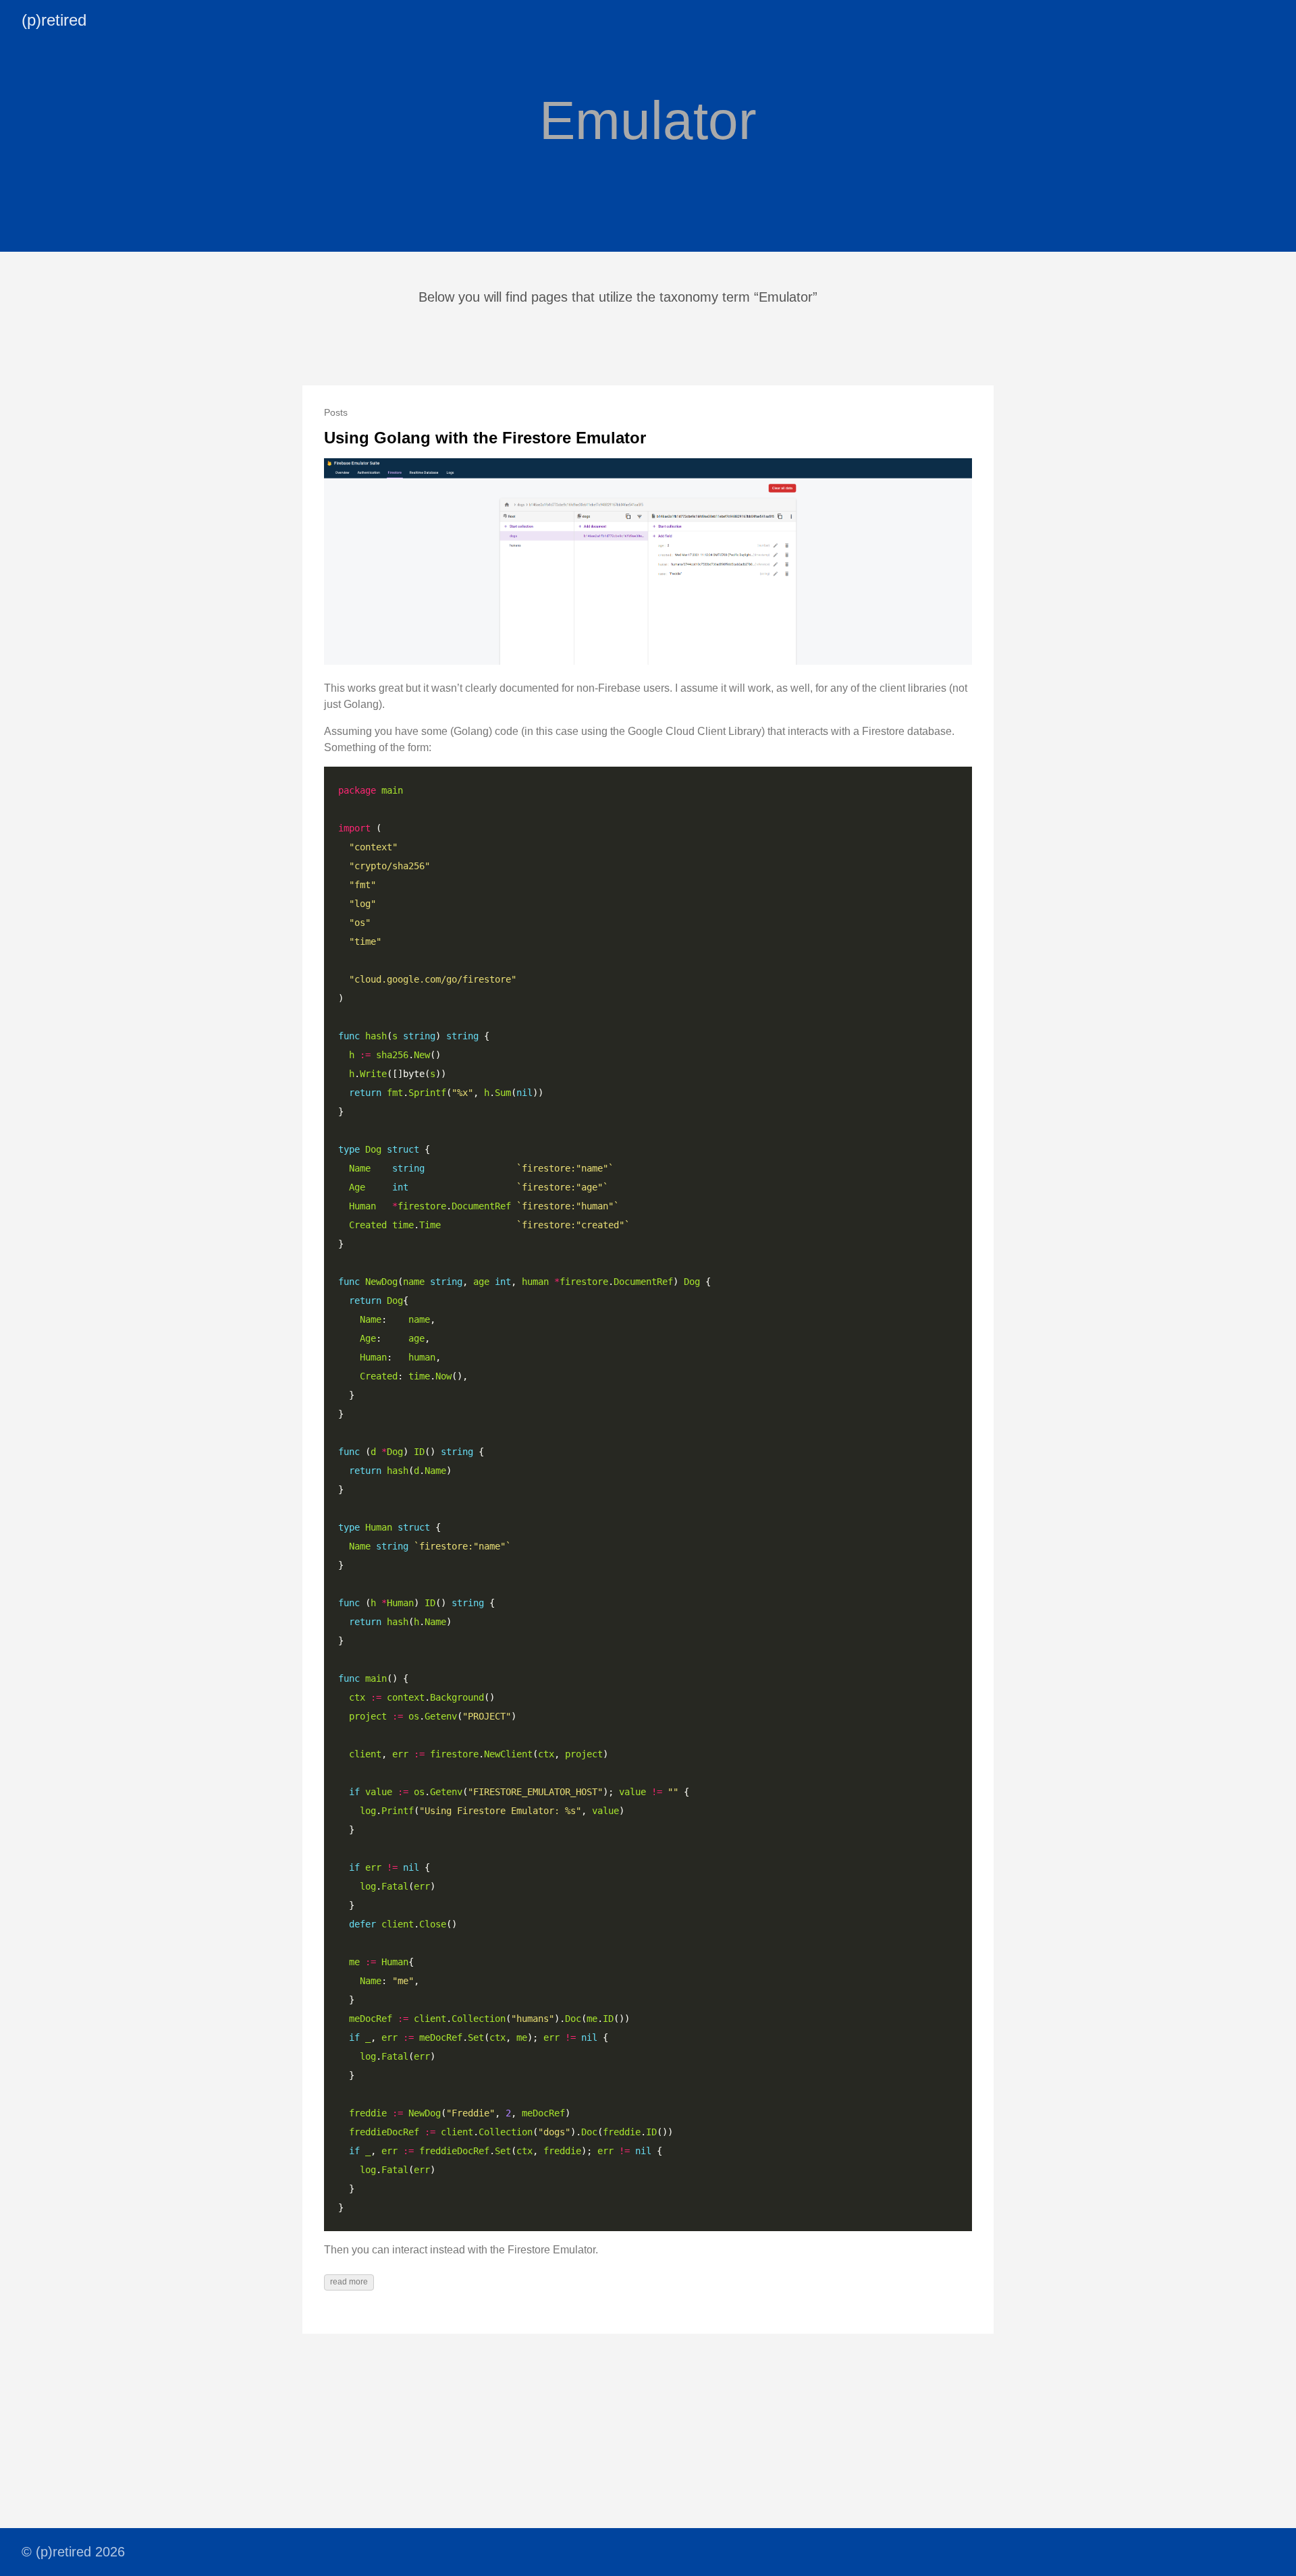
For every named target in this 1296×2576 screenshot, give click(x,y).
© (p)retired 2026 (73, 2552)
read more (349, 2282)
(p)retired (54, 20)
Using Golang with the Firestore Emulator (485, 438)
